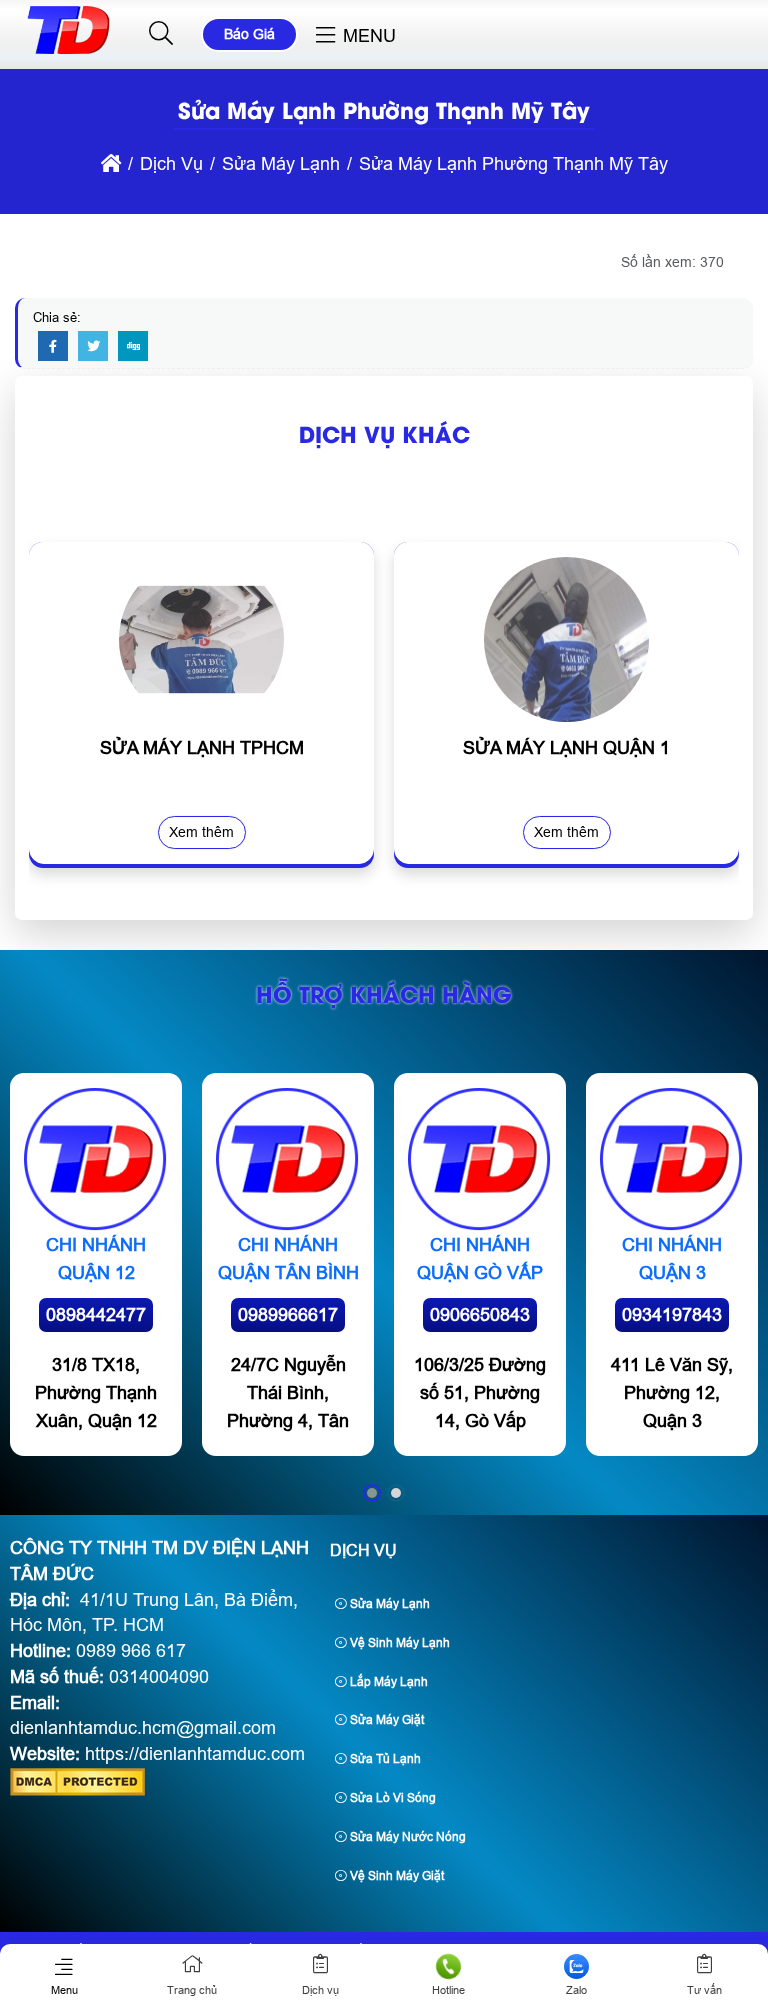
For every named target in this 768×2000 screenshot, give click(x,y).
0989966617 (288, 1315)
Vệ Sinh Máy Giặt (395, 1876)
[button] (162, 34)
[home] (111, 164)
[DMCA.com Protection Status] (77, 1790)
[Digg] (133, 347)
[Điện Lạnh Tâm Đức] (68, 54)
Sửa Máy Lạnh (388, 1604)
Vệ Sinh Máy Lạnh (398, 1643)
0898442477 (96, 1315)
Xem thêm (201, 832)
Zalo (576, 1990)
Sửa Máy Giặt (385, 1720)
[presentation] (59, 720)
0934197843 (672, 1315)
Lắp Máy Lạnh (387, 1682)
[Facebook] (53, 347)
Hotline (448, 1990)
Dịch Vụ (363, 1550)
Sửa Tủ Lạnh (384, 1759)
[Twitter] (93, 347)
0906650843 (480, 1315)
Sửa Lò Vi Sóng (391, 1798)
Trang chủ (192, 1990)
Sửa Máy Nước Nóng (406, 1837)
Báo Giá (249, 34)
